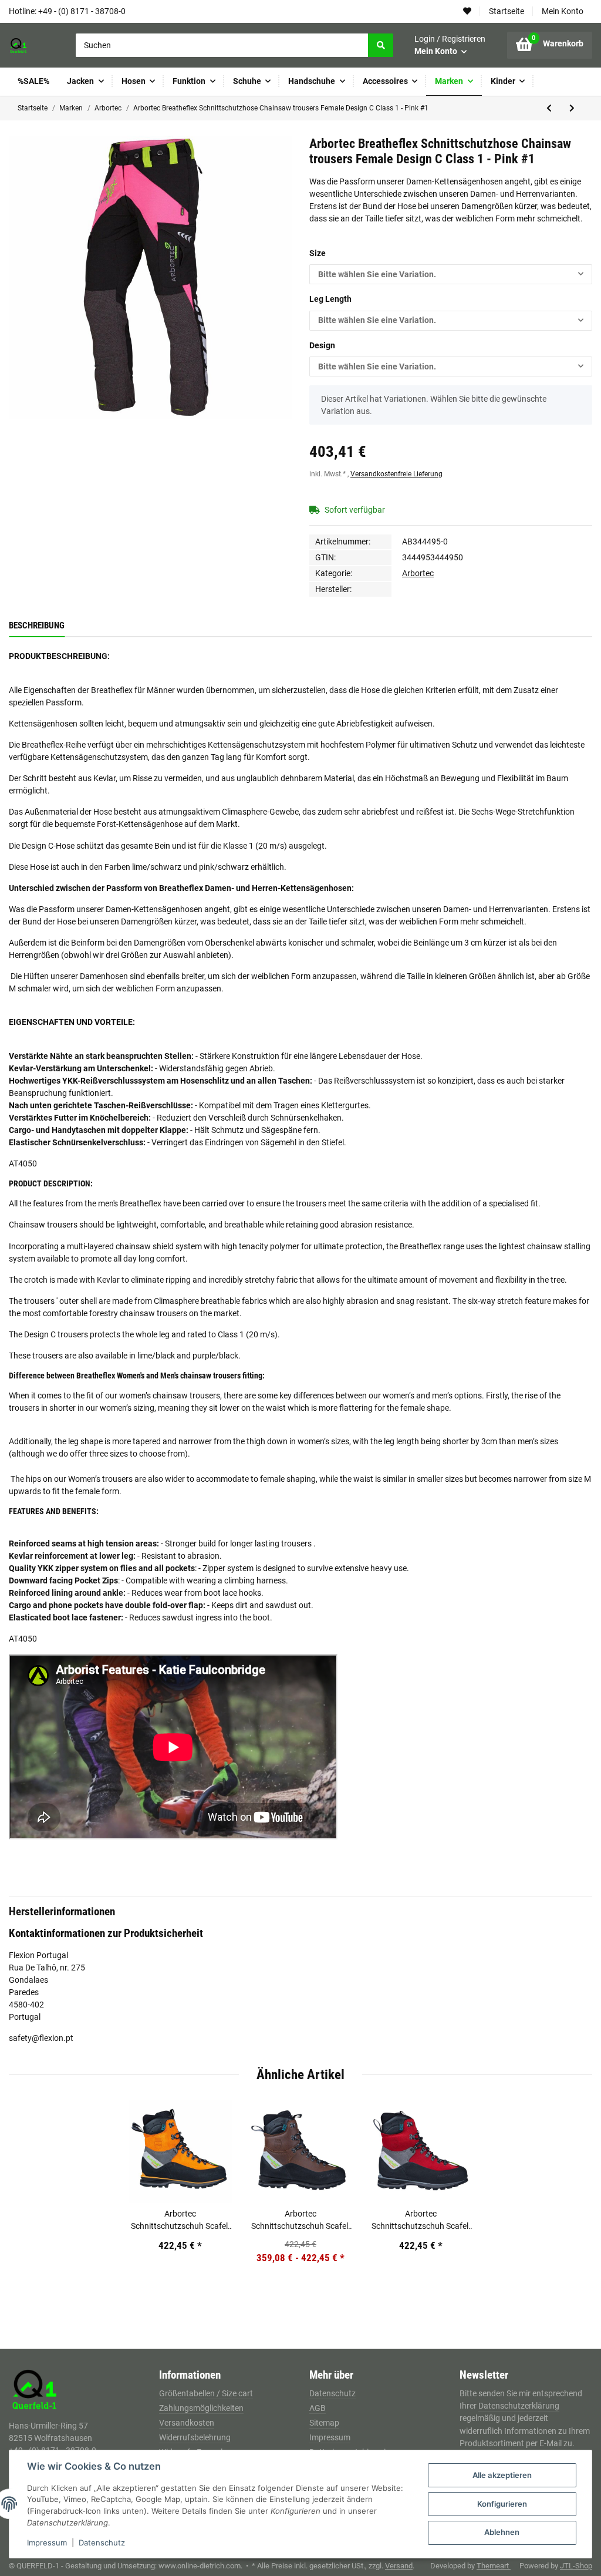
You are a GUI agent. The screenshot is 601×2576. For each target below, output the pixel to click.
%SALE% (33, 81)
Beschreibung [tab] (37, 625)
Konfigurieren (502, 2504)
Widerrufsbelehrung (195, 2437)
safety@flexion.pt (41, 2038)
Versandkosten (187, 2423)
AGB (318, 2408)
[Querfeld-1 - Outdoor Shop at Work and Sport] (32, 45)
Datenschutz (332, 2393)
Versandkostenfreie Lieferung (396, 474)
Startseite (507, 11)
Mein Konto (563, 11)
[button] (450, 45)
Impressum (330, 2437)
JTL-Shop (576, 2566)
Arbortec (418, 573)
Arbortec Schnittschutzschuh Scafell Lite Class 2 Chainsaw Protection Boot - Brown (300, 2221)
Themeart (494, 2566)
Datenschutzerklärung (519, 2406)
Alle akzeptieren (502, 2475)
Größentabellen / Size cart (206, 2393)
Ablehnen (502, 2532)
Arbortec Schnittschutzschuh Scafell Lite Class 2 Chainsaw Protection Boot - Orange (180, 2221)
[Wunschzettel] (467, 11)
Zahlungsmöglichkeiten (201, 2408)
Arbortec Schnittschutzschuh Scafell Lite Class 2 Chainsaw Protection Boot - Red (421, 2221)
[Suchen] (380, 45)
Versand (399, 2566)
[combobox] (451, 274)
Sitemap (324, 2423)
